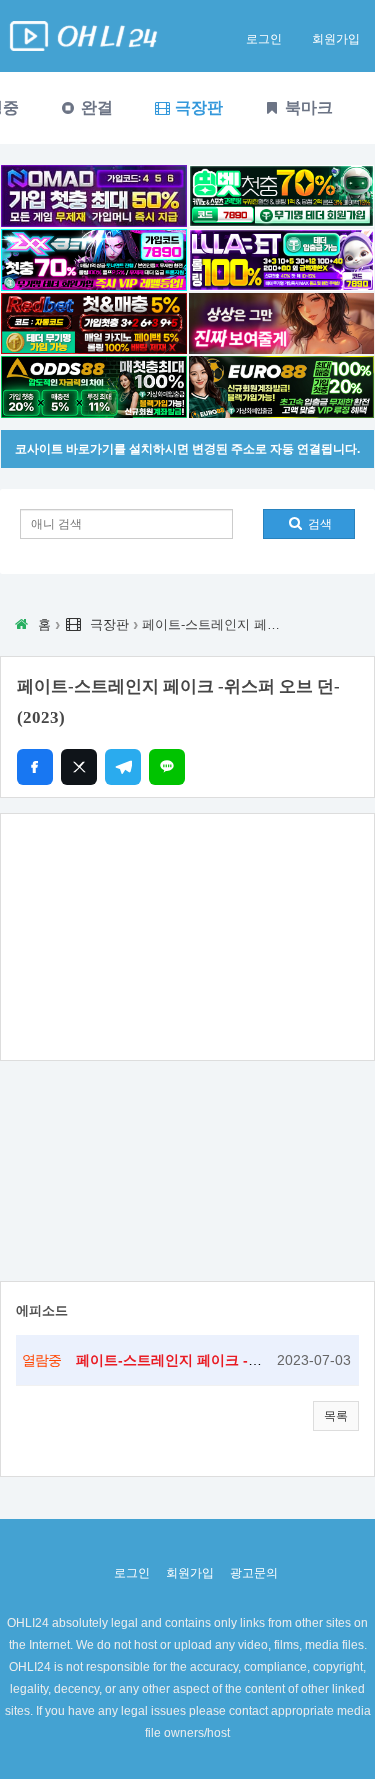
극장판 (197, 107)
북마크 (307, 107)
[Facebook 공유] (35, 767)
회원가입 (336, 39)
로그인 (264, 39)
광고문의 (254, 1573)
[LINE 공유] (167, 767)
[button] (336, 1416)
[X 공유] (79, 767)
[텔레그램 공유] (123, 767)
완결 (95, 107)
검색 (318, 524)
